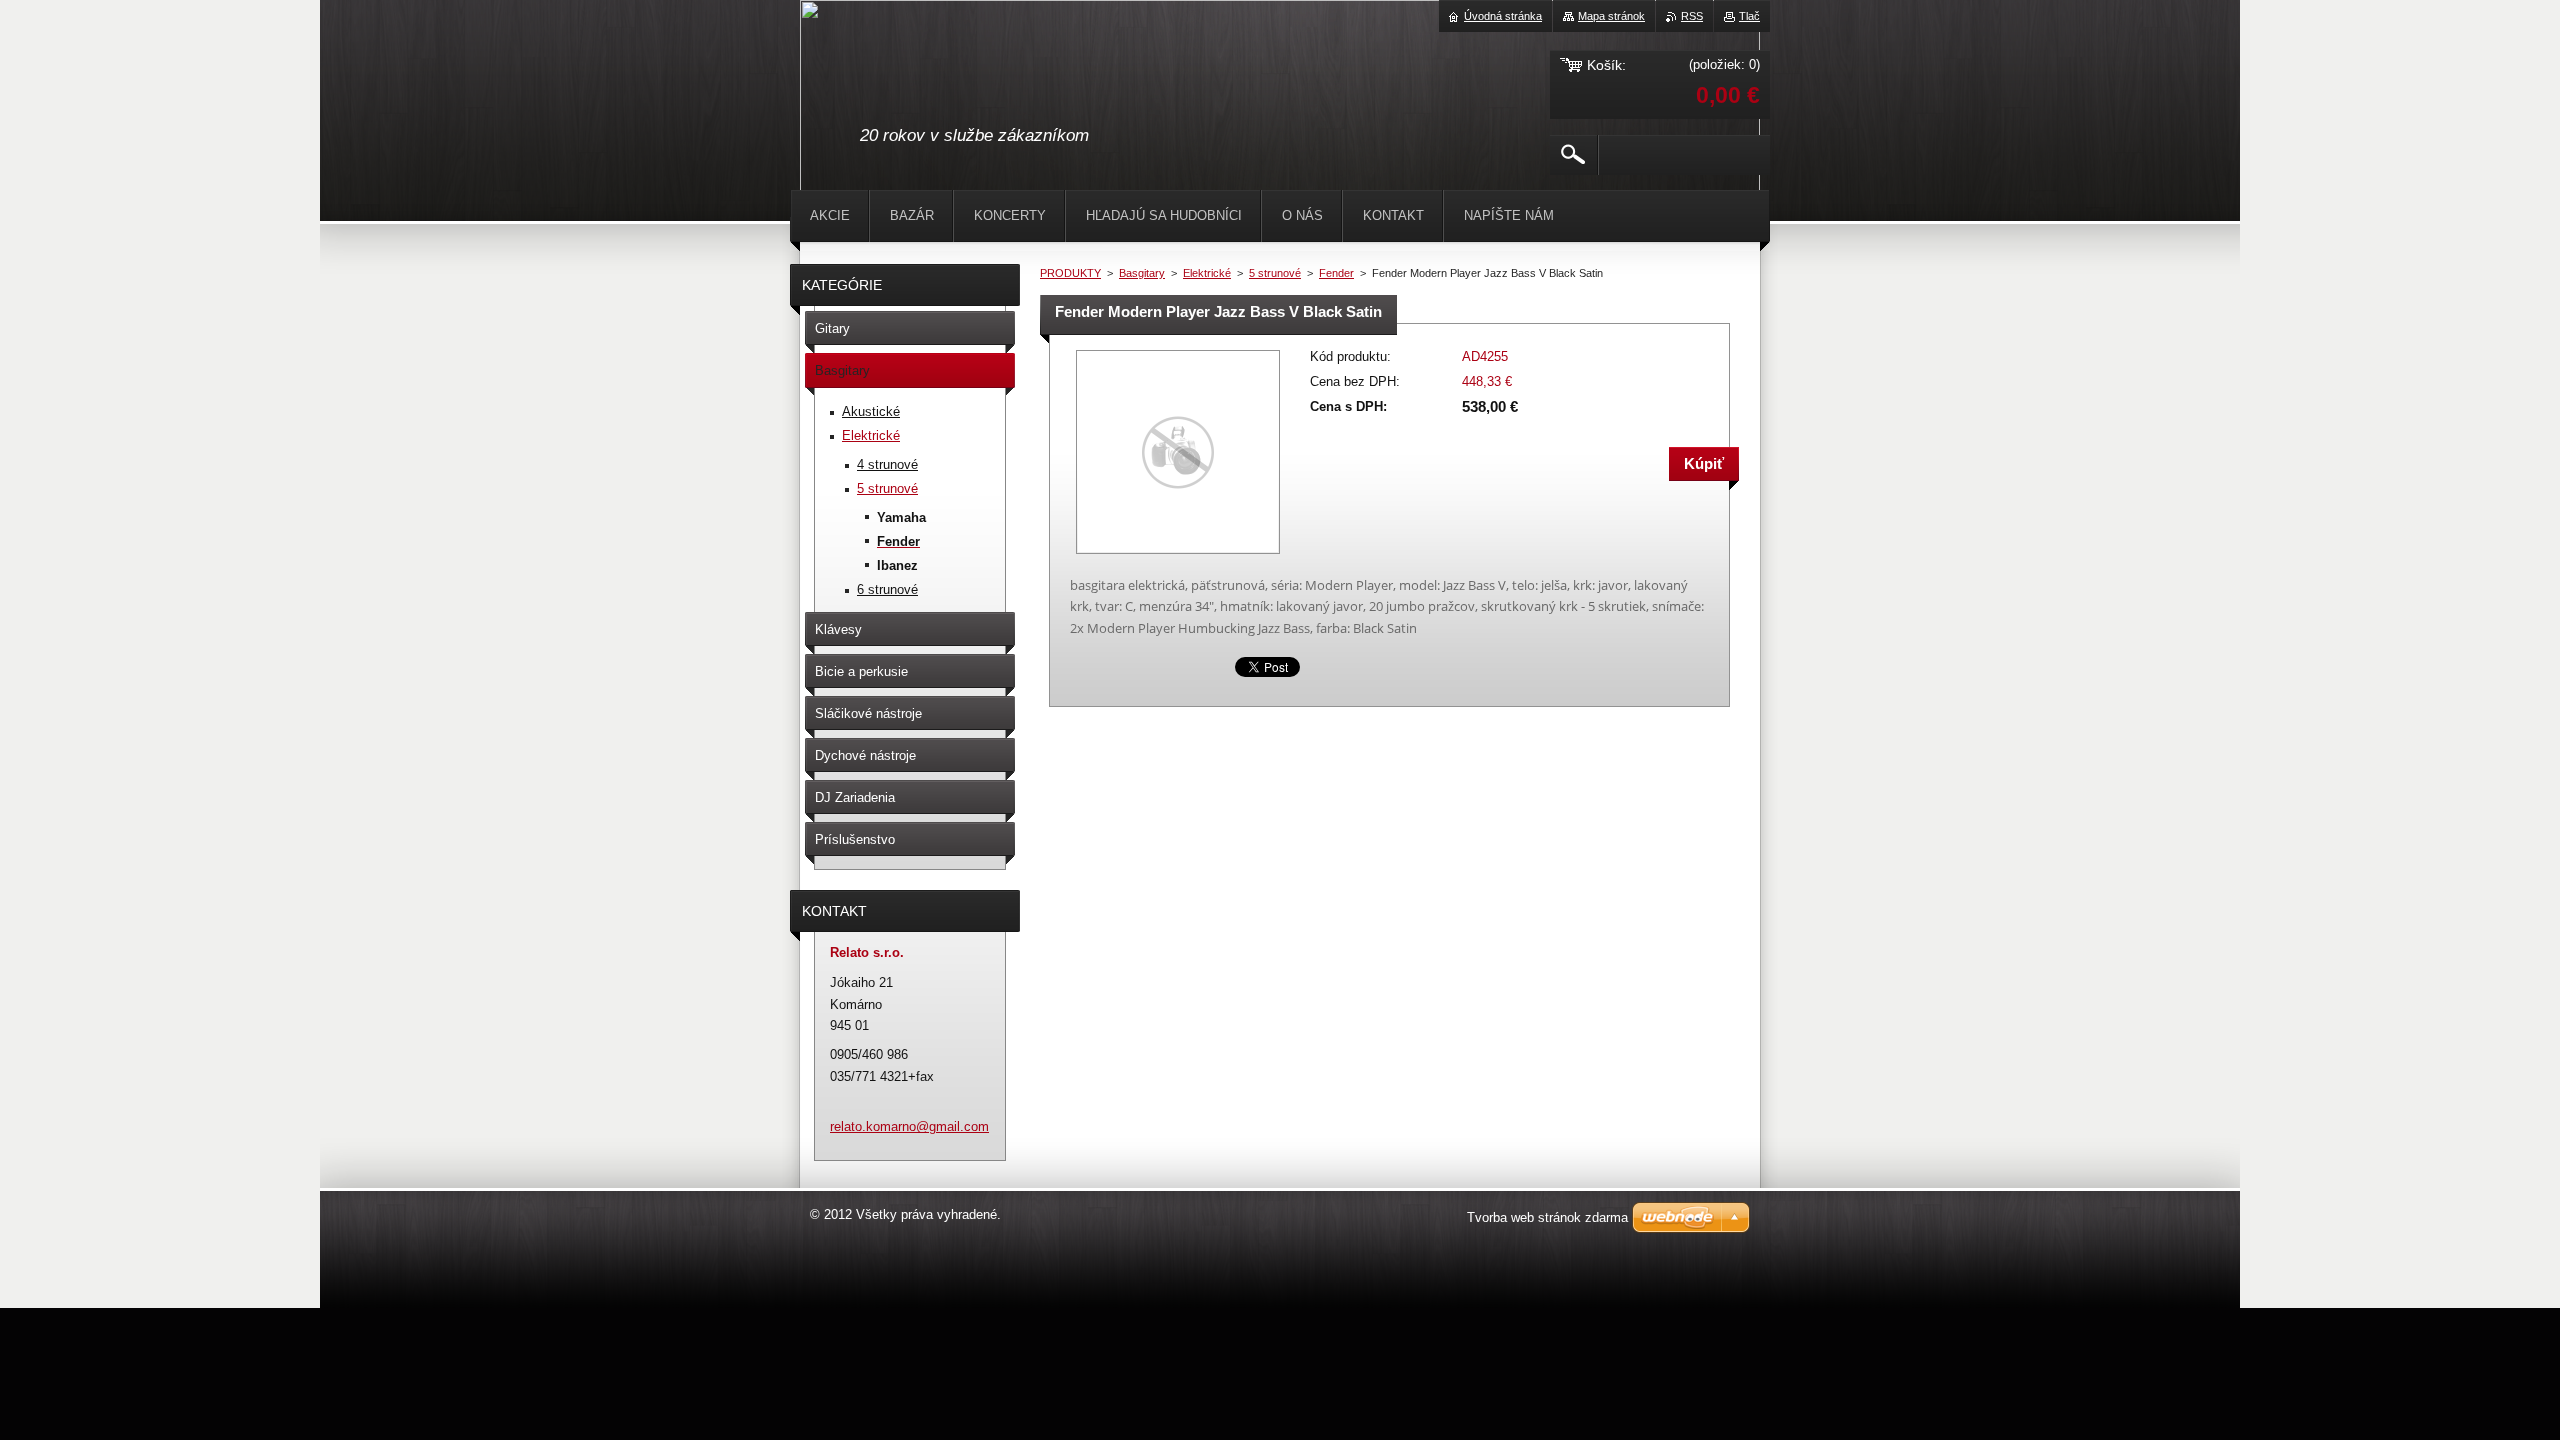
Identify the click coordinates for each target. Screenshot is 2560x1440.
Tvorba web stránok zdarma (1547, 1217)
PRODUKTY (1070, 273)
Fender (1336, 273)
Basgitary (1142, 273)
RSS (1692, 16)
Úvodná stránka (1503, 16)
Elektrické (1207, 273)
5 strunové (1275, 273)
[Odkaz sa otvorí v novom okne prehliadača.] (1178, 555)
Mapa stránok (1611, 16)
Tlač (1749, 16)
